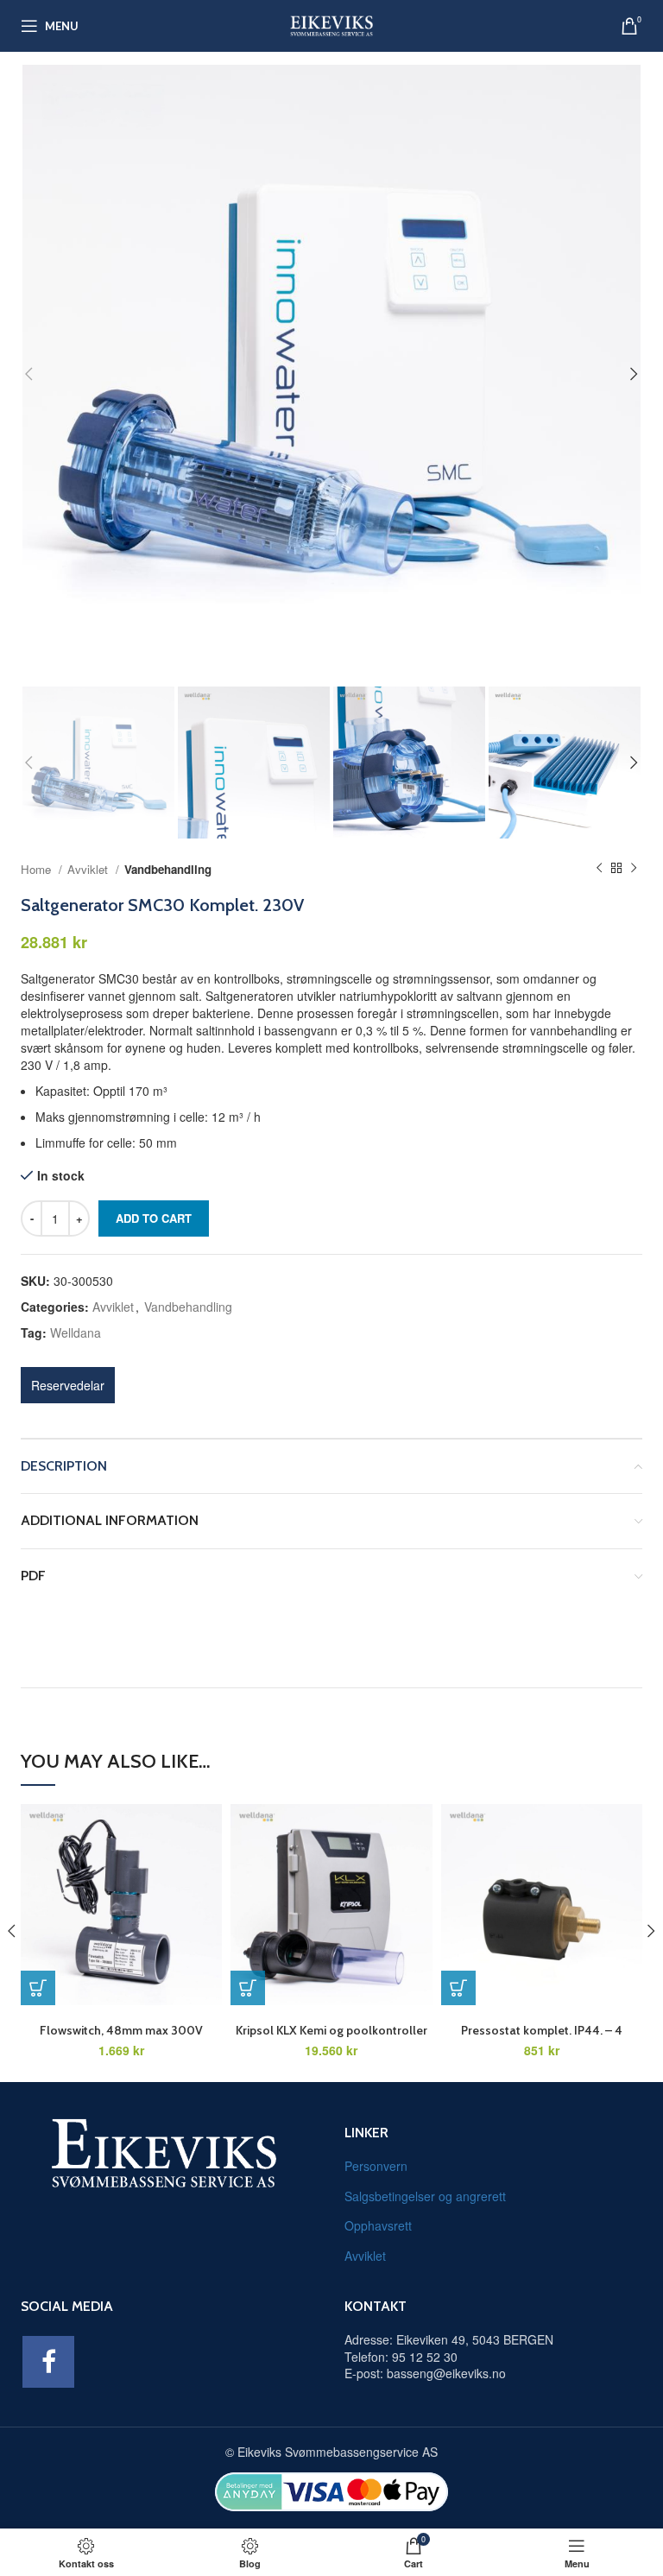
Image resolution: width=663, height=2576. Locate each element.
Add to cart (154, 1218)
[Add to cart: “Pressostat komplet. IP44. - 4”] (458, 1988)
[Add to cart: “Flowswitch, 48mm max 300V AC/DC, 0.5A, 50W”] (38, 1988)
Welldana (76, 1332)
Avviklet (89, 869)
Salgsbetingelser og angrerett (425, 2196)
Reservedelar (68, 1385)
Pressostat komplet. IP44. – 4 (542, 2030)
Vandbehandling (168, 869)
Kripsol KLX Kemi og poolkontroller (331, 2030)
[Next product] (634, 869)
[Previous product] (599, 869)
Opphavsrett (378, 2225)
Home (38, 869)
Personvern (376, 2166)
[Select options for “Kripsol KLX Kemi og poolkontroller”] (248, 1988)
